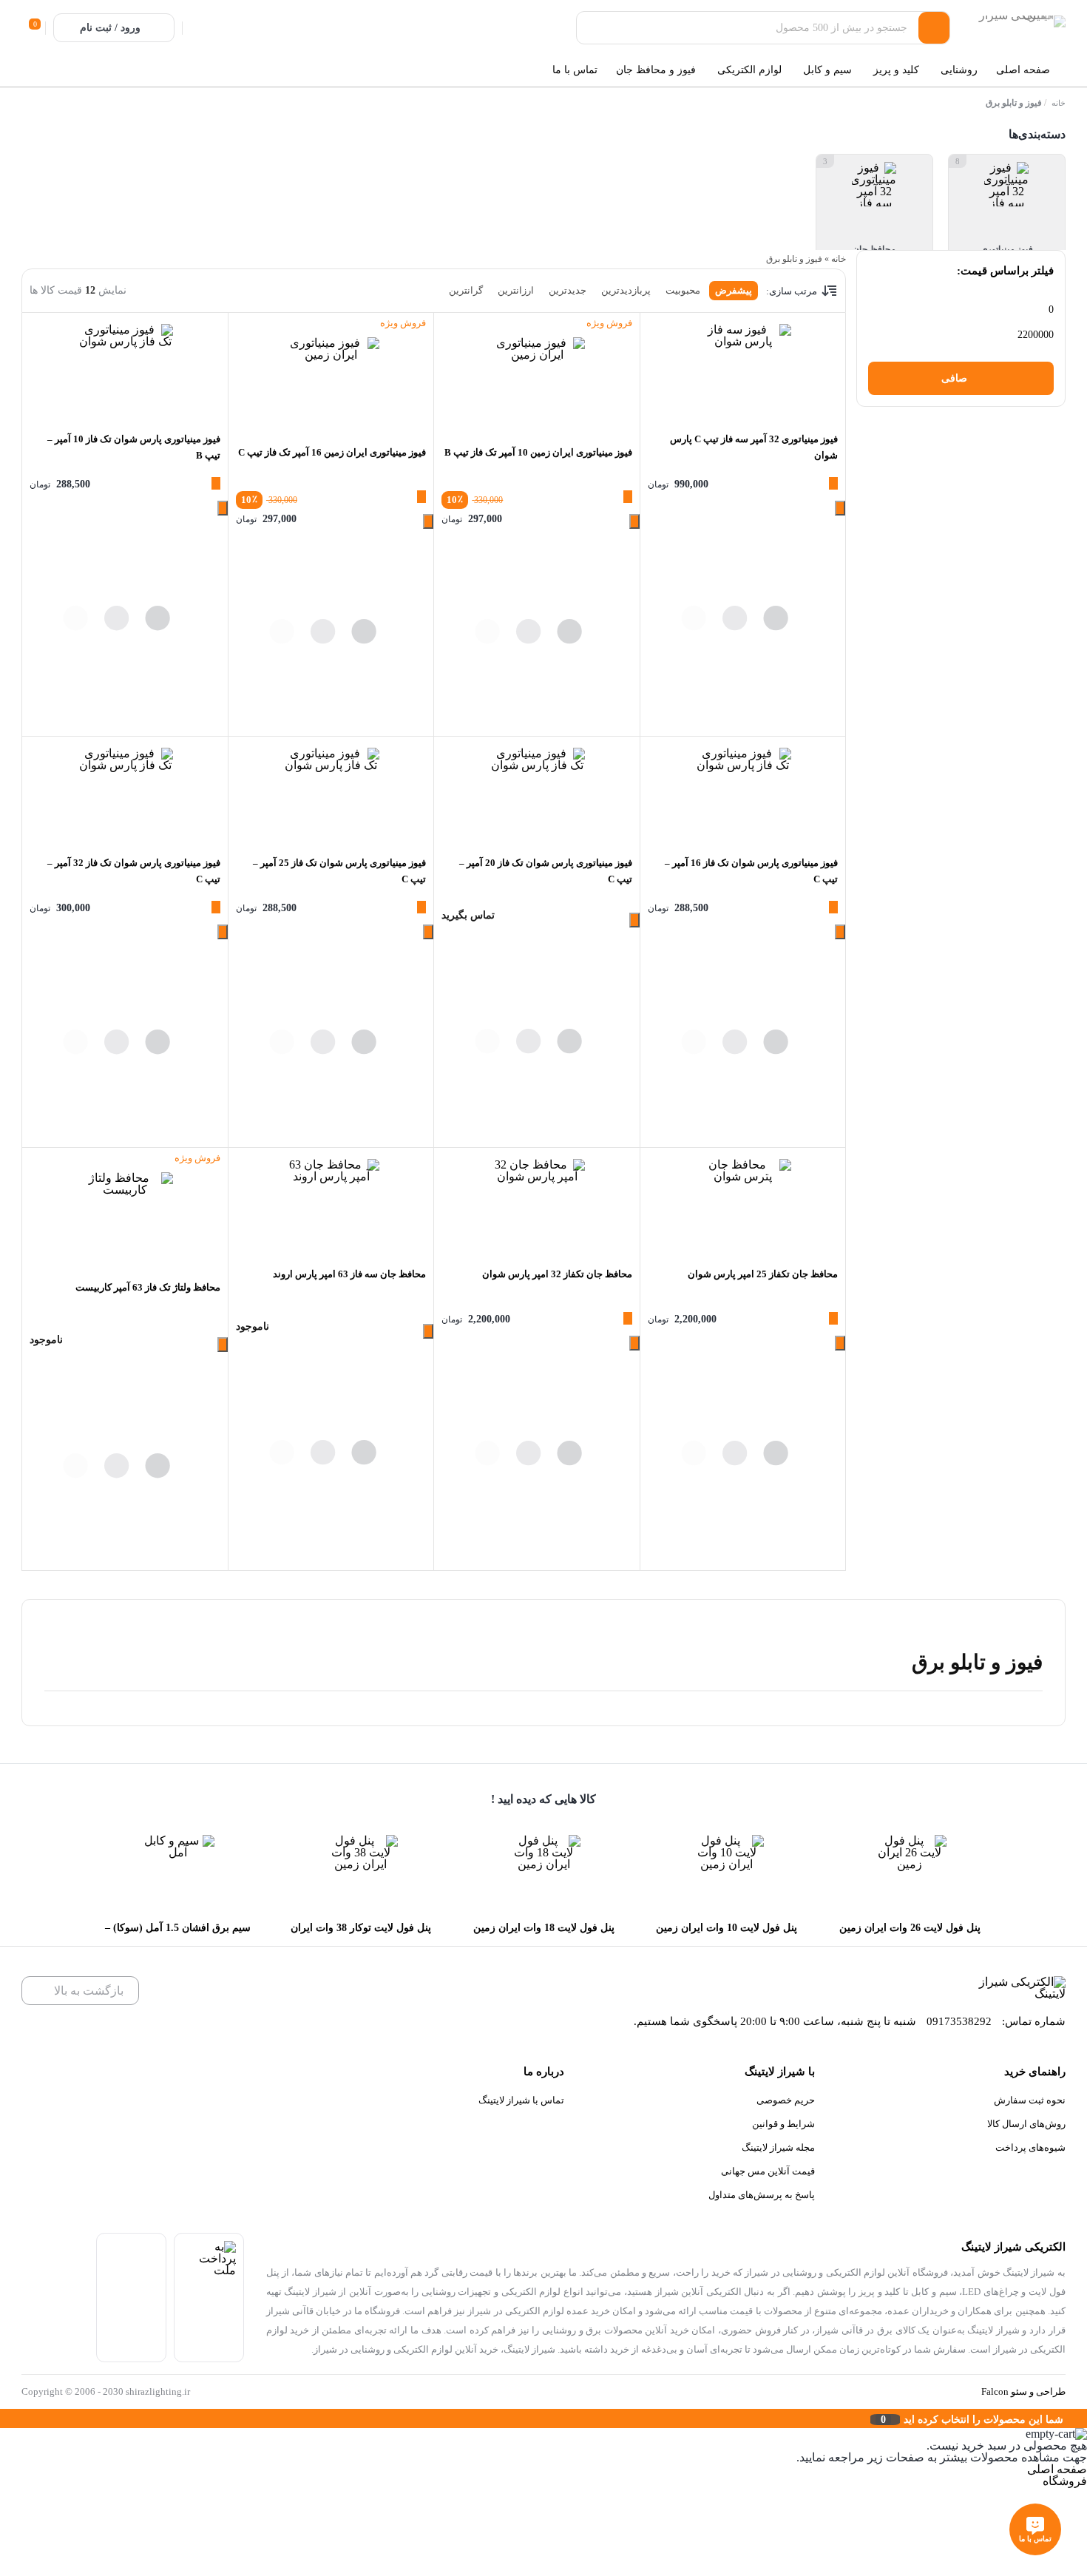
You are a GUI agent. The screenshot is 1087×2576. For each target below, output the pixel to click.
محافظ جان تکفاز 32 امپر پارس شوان (557, 1274)
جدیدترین (568, 290)
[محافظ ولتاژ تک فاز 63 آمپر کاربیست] (125, 1220)
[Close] (4, 2418)
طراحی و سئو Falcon (1023, 2391)
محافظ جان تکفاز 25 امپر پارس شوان (763, 1274)
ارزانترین (516, 290)
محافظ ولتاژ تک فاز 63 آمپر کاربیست (148, 1287)
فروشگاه (1065, 2481)
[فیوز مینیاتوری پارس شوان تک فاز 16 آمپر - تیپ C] (743, 796)
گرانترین (466, 290)
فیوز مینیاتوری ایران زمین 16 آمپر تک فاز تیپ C (332, 452)
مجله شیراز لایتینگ (778, 2147)
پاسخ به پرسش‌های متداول (762, 2195)
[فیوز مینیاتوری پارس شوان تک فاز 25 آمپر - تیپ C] (331, 796)
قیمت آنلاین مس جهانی (768, 2171)
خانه (1059, 103)
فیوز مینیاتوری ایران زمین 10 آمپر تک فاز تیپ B (538, 452)
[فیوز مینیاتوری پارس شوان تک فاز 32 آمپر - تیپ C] (125, 796)
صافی (954, 378)
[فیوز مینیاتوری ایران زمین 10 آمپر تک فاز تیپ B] (536, 385)
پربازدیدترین (626, 290)
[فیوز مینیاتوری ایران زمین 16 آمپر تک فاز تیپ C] (331, 385)
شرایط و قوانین (783, 2124)
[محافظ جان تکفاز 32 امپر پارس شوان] (536, 1207)
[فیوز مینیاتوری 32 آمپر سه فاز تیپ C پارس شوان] (743, 372)
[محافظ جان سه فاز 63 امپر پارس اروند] (331, 1207)
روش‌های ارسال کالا (1026, 2124)
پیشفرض (734, 290)
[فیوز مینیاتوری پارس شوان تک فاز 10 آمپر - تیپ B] (125, 372)
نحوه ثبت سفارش (1030, 2100)
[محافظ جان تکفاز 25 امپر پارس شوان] (743, 1207)
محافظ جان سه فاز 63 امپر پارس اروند (349, 1274)
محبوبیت (683, 290)
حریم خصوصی (786, 2100)
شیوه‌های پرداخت (1030, 2147)
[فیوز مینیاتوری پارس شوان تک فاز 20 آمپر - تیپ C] (536, 796)
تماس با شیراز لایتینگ (521, 2100)
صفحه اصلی (1057, 2469)
